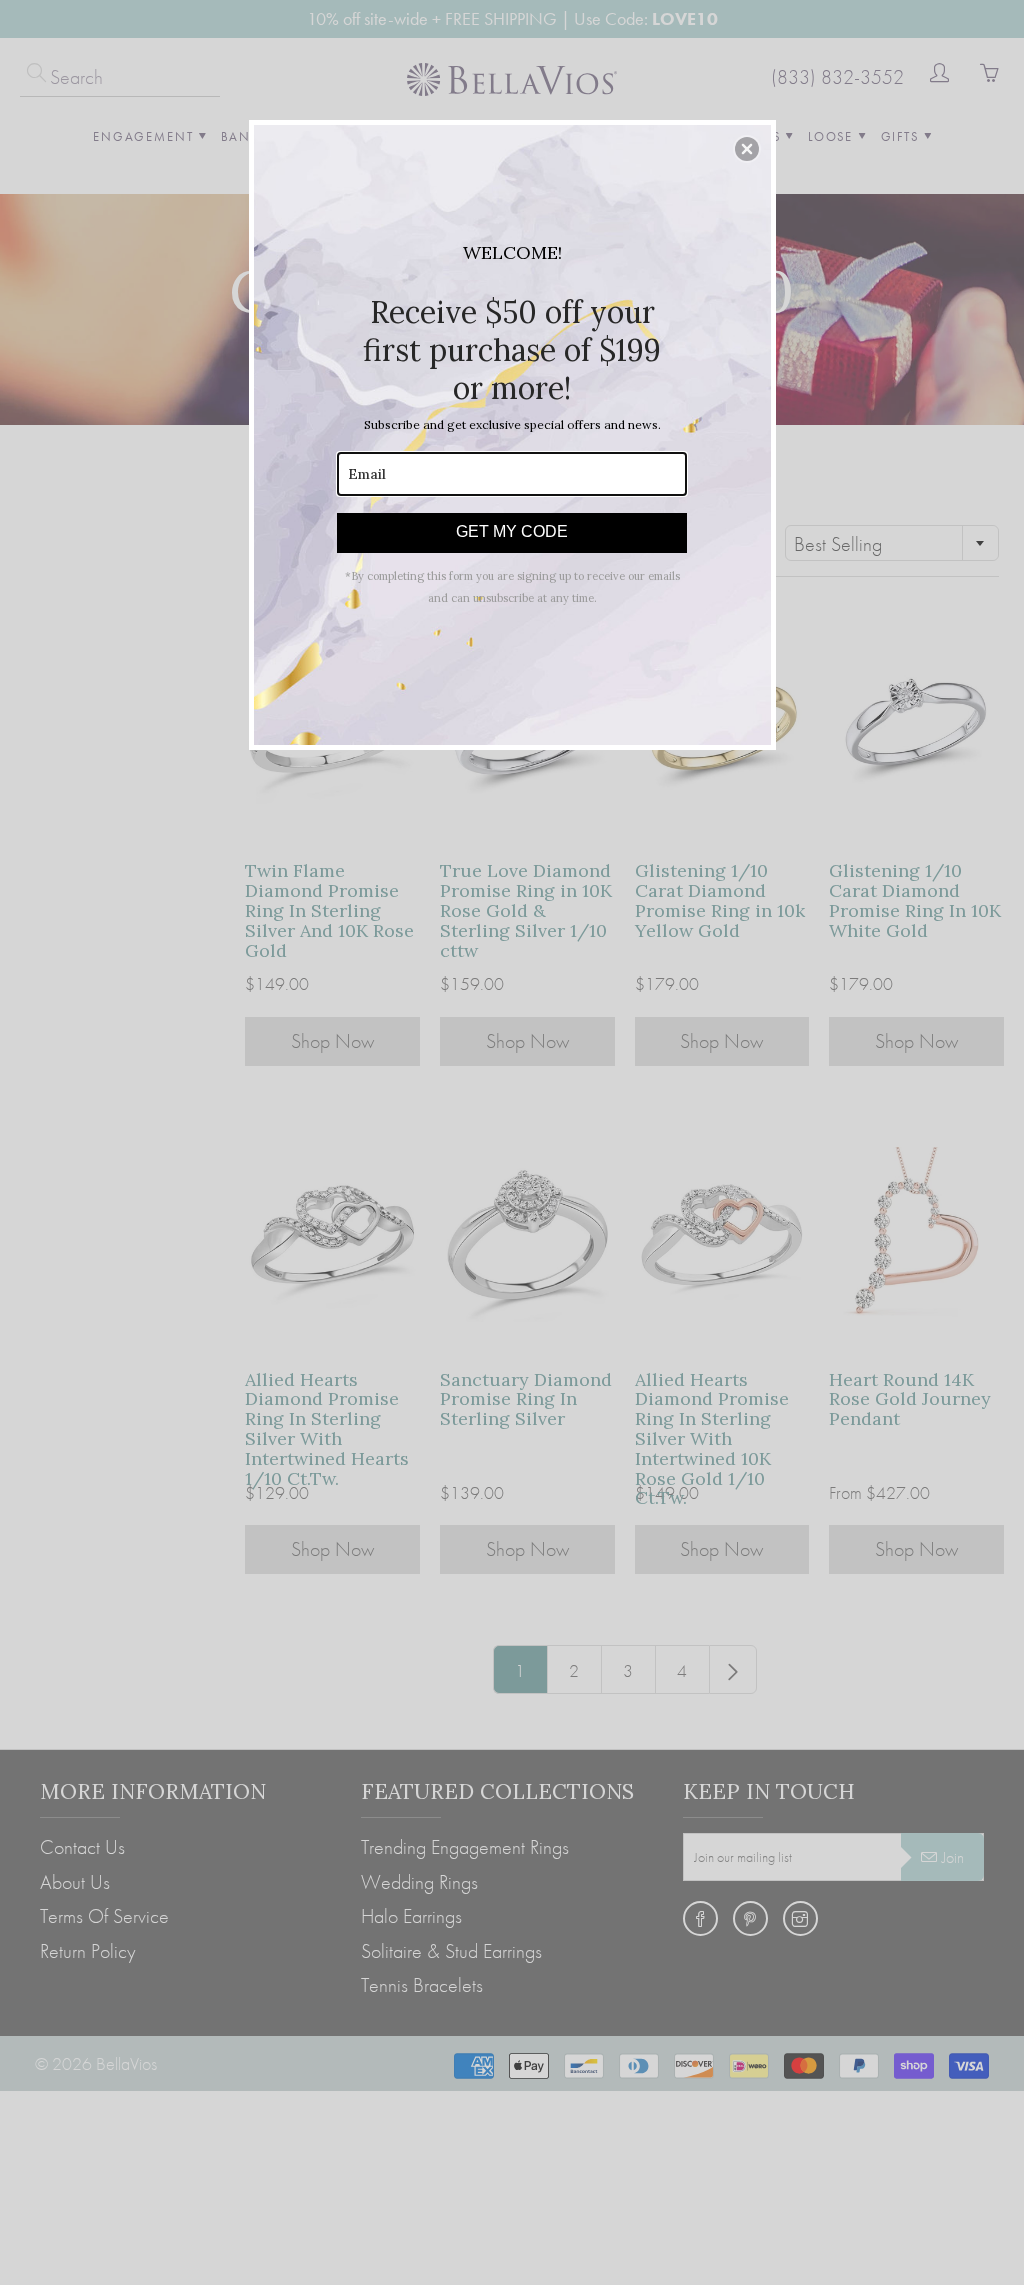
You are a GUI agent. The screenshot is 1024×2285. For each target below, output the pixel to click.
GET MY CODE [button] (512, 531)
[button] (747, 149)
